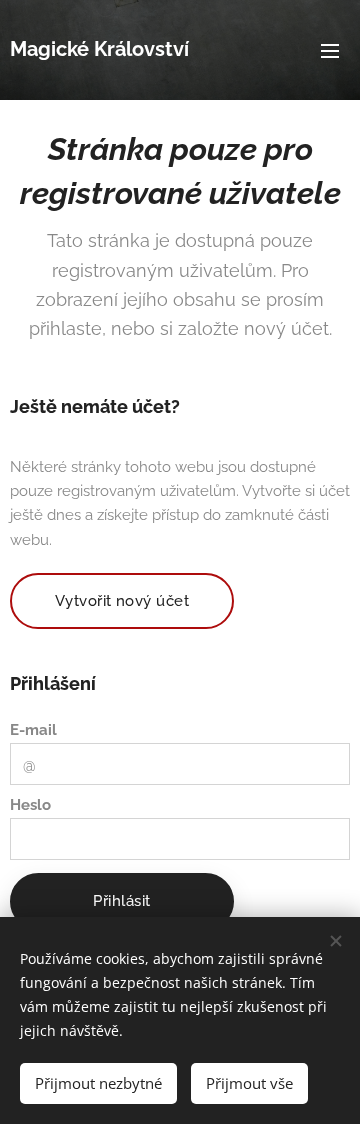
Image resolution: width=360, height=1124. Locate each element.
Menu (330, 50)
